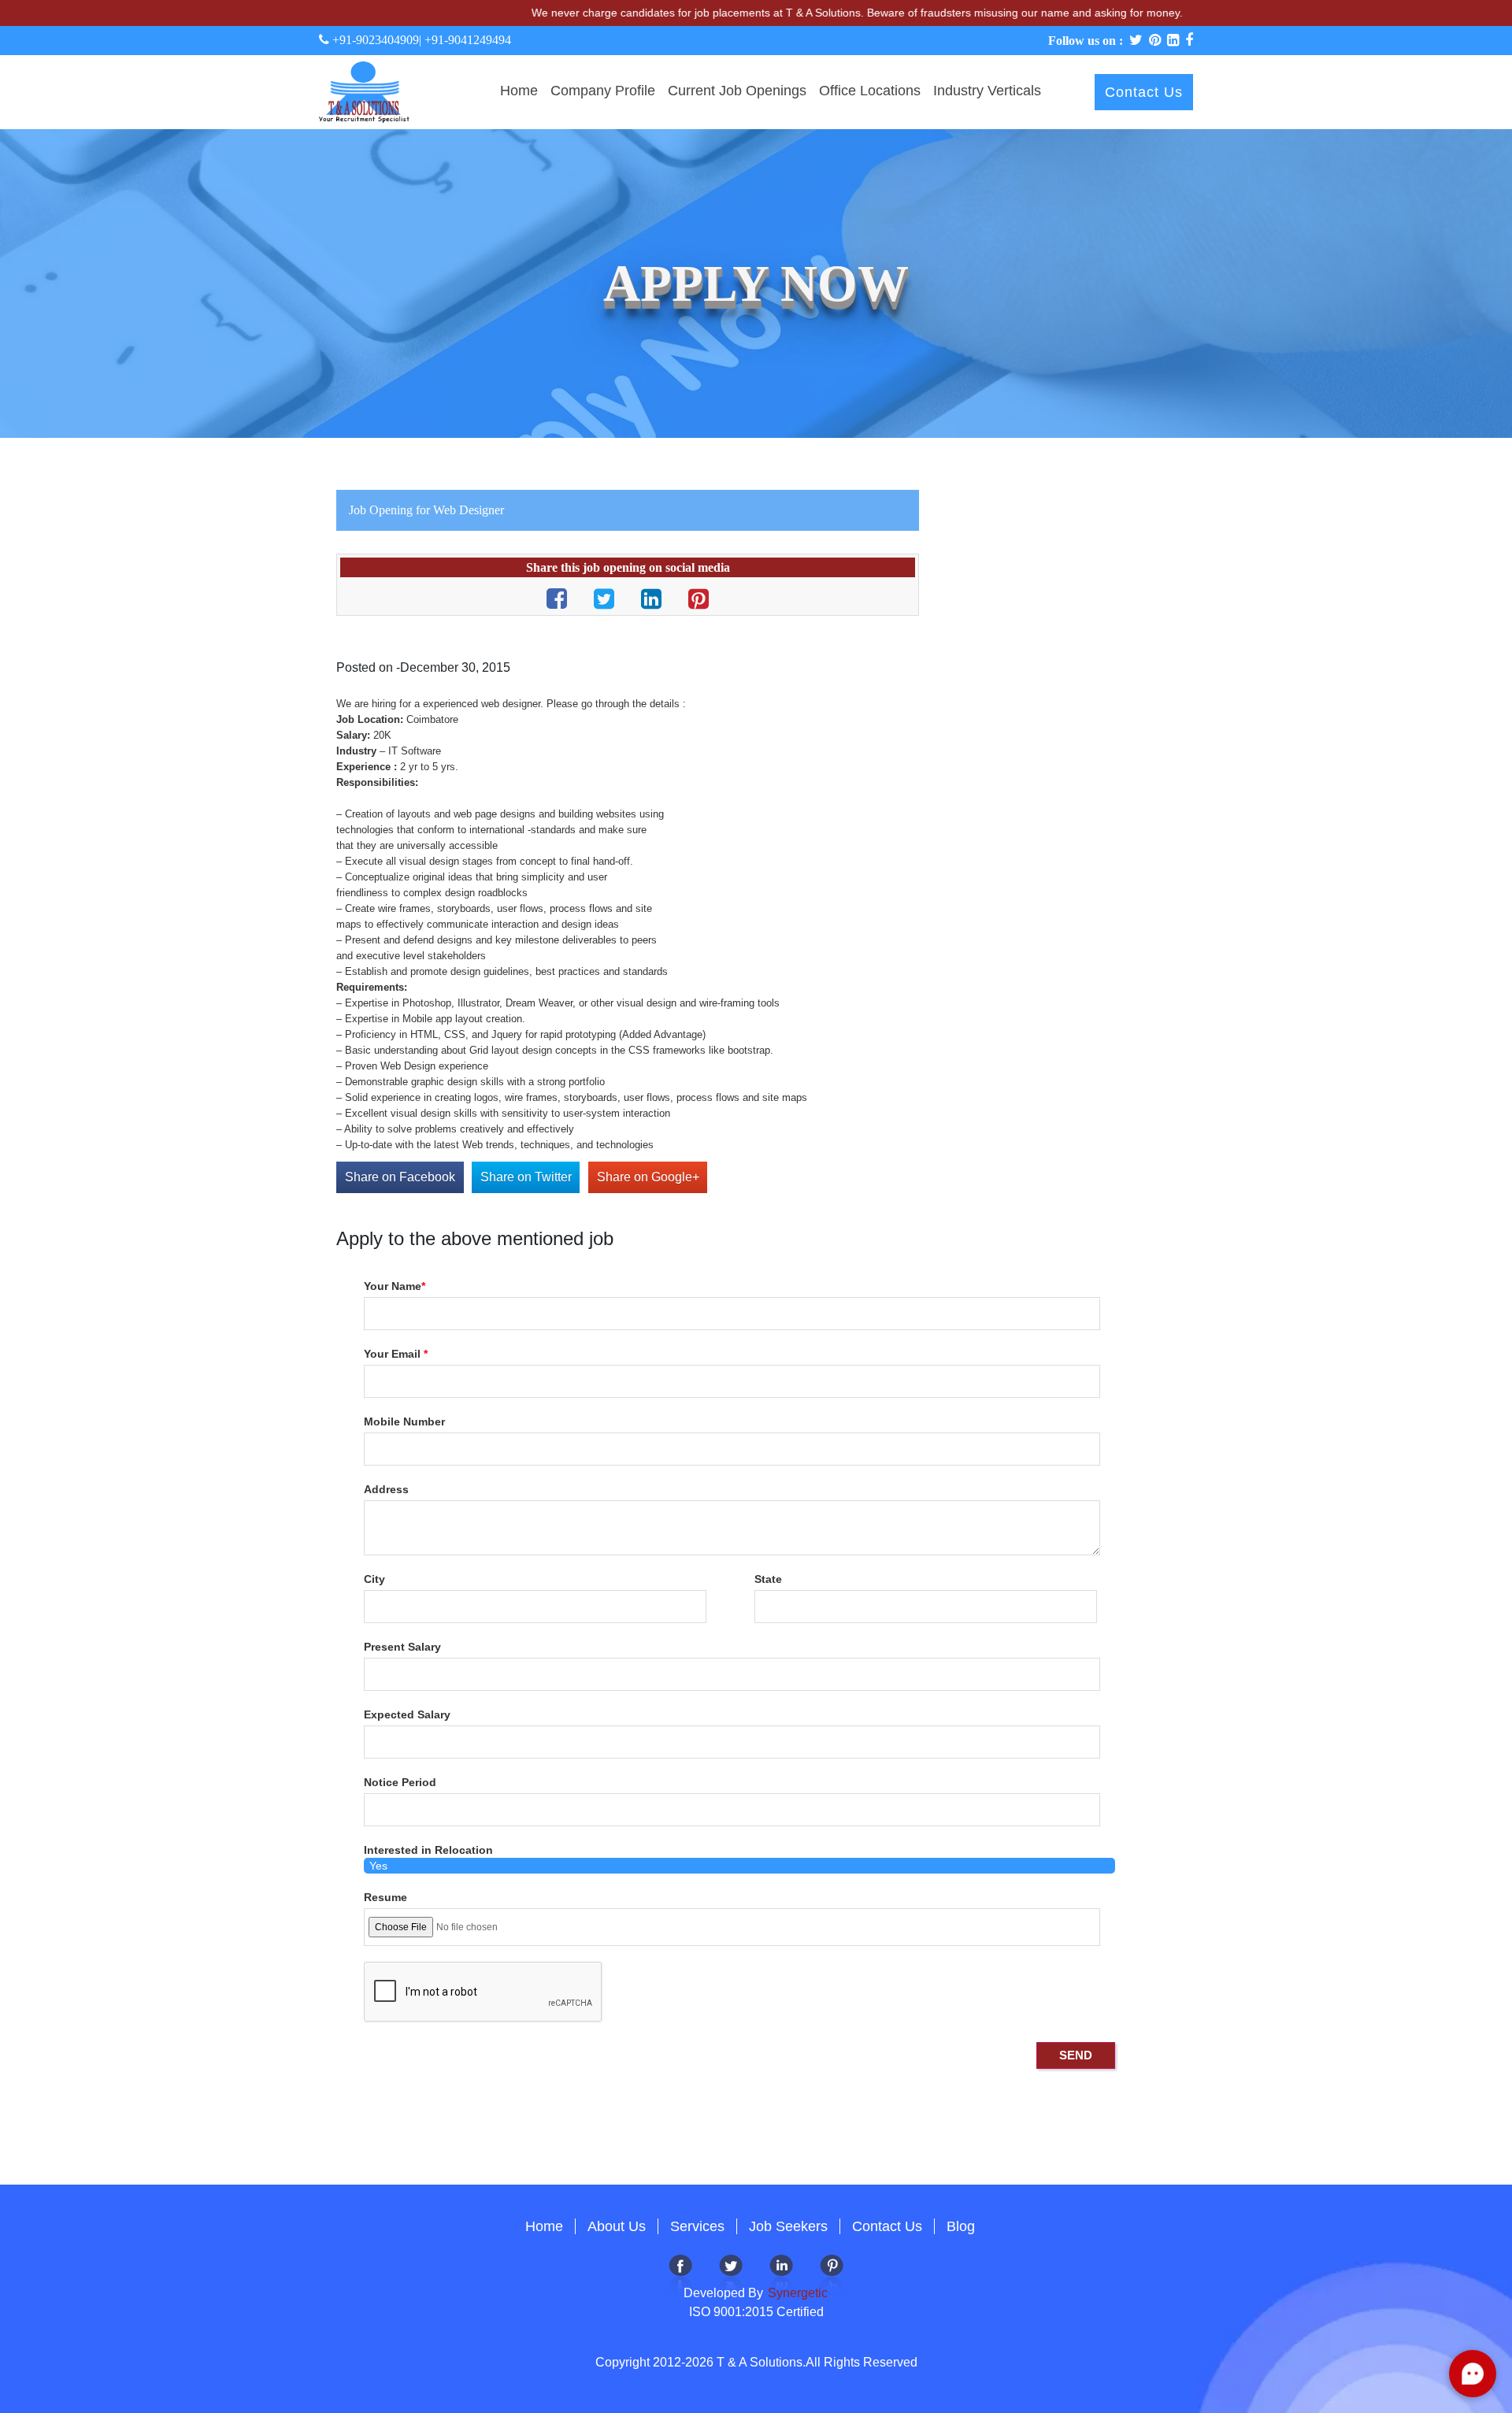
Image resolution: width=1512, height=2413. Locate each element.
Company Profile (603, 91)
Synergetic (796, 2293)
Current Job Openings (737, 91)
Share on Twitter (526, 1177)
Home (519, 91)
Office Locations (870, 91)
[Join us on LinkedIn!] (781, 2274)
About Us (617, 2226)
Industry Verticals (987, 91)
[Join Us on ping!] (832, 2274)
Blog (961, 2226)
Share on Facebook (400, 1177)
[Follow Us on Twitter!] (731, 2274)
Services (697, 2226)
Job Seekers (788, 2226)
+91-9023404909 (374, 40)
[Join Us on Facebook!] (680, 2274)
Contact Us (1144, 92)
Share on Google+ (648, 1177)
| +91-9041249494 (465, 40)
